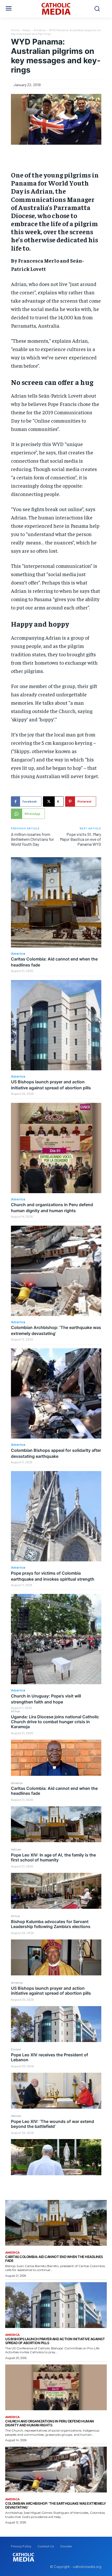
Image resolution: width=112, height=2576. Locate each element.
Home (15, 30)
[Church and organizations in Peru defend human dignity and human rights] (56, 1148)
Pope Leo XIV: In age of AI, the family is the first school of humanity (53, 1857)
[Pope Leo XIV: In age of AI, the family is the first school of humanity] (56, 1891)
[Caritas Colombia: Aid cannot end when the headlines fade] (56, 1824)
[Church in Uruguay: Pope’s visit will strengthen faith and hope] (56, 1639)
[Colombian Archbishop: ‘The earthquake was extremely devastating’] (56, 1271)
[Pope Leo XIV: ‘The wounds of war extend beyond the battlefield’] (56, 2157)
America (17, 1783)
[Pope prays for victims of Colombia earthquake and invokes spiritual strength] (56, 1516)
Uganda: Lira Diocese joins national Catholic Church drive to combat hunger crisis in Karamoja (55, 1722)
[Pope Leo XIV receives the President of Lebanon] (56, 2091)
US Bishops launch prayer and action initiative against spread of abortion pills (51, 1991)
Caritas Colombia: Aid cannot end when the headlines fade (54, 1791)
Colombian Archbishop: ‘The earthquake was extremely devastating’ (56, 2505)
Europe (16, 2049)
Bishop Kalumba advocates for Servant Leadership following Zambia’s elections (51, 1924)
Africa (15, 1711)
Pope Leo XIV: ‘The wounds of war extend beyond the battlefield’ (52, 2124)
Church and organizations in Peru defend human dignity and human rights (50, 2423)
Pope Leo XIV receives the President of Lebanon (49, 2057)
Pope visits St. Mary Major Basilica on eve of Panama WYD (80, 839)
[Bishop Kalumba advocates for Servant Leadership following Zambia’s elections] (56, 1958)
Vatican (16, 1849)
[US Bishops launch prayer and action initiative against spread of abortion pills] (56, 2024)
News (27, 30)
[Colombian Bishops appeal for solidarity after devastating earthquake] (56, 1393)
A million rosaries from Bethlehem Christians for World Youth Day (32, 839)
